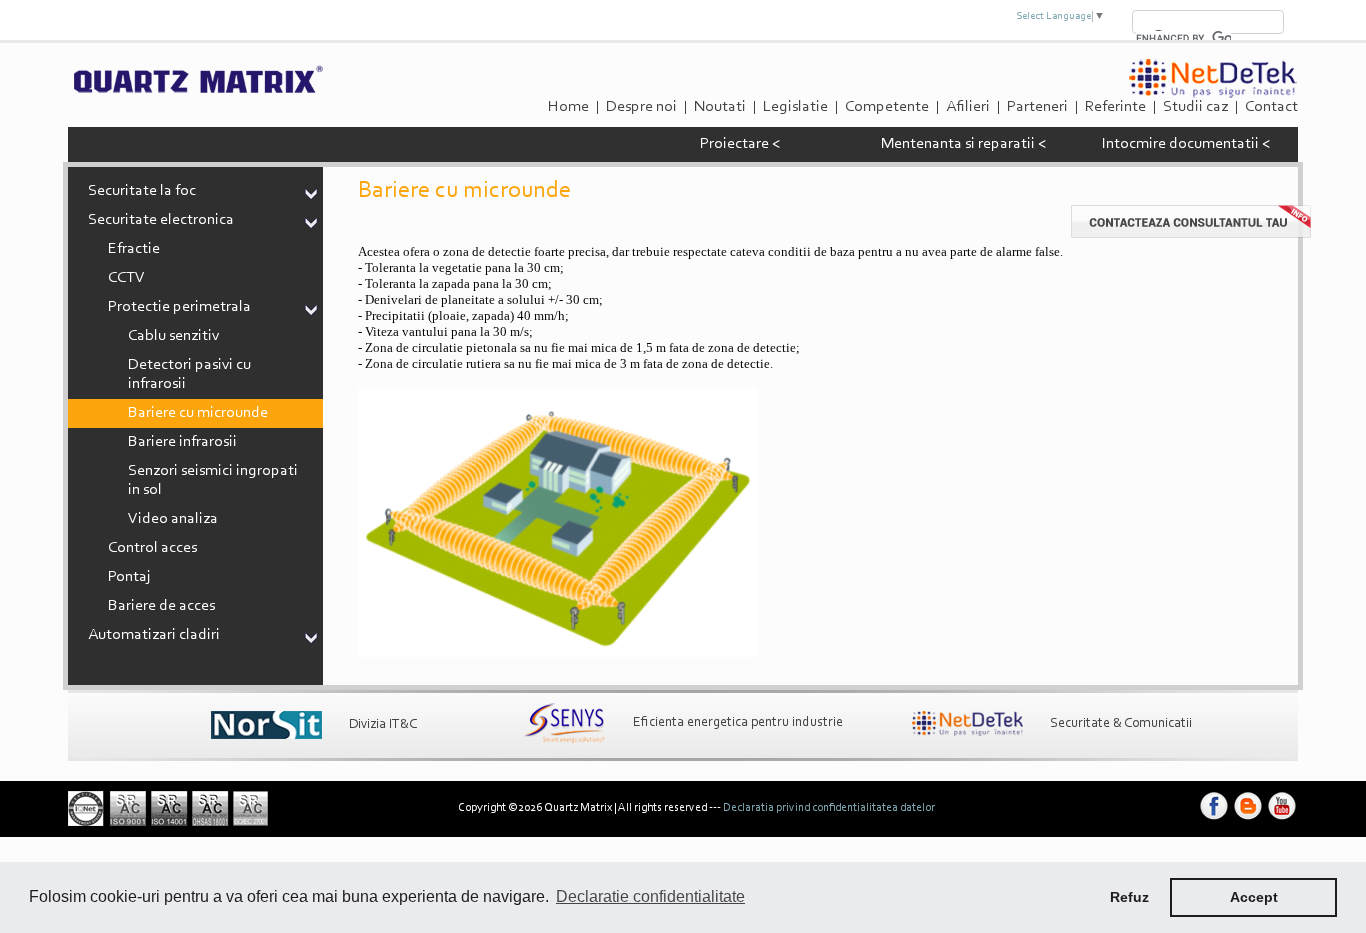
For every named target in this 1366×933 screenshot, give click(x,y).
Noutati (720, 107)
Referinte (1115, 107)
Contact (1271, 107)
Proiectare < (740, 144)
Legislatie (795, 107)
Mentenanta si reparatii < (963, 144)
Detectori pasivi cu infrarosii (189, 374)
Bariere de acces (161, 606)
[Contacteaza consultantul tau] (1191, 235)
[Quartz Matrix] (197, 91)
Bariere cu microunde (198, 413)
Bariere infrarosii (182, 442)
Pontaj (129, 577)
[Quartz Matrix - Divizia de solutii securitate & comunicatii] (967, 724)
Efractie (134, 249)
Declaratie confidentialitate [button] (650, 896)
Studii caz (1195, 107)
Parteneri (1037, 107)
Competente (887, 107)
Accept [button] (1254, 897)
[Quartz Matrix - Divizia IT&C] (266, 725)
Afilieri (968, 107)
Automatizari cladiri (154, 635)
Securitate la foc (142, 191)
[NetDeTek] (1213, 95)
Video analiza (173, 519)
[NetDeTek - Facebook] (1214, 820)
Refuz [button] (1129, 897)
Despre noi (641, 107)
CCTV (126, 278)
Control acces (152, 548)
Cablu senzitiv (173, 336)
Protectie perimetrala (179, 307)
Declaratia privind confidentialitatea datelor (829, 808)
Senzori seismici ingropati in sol (213, 480)
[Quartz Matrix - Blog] (1248, 820)
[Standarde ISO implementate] (168, 823)
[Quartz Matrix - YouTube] (1282, 820)
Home (568, 107)
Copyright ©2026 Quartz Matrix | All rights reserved (582, 808)
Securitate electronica (161, 220)
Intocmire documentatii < (1186, 144)
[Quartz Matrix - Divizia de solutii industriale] (564, 723)
